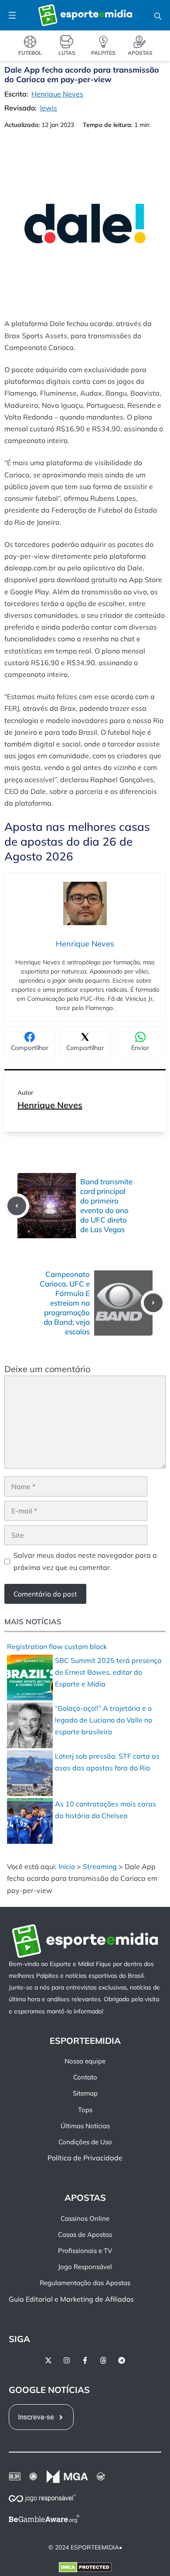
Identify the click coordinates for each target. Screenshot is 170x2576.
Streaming (100, 1866)
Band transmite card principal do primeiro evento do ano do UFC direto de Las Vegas (106, 1205)
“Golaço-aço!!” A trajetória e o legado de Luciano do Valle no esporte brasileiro (104, 1720)
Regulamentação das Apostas (85, 2283)
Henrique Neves (50, 1105)
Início (67, 1866)
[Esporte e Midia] (85, 15)
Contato (85, 2077)
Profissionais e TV (85, 2251)
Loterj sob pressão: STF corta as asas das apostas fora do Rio (107, 1762)
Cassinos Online (85, 2218)
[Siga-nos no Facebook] (85, 2360)
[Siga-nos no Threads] (103, 2360)
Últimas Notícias (85, 2126)
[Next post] (153, 1303)
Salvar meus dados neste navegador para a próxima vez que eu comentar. (85, 1561)
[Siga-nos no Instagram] (67, 2360)
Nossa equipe (85, 2061)
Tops (85, 2109)
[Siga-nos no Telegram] (122, 2360)
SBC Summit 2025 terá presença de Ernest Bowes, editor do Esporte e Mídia (108, 1672)
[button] (158, 15)
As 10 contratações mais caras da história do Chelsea (105, 1810)
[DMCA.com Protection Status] (85, 2569)
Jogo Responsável (85, 2267)
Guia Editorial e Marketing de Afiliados (71, 2299)
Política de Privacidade (85, 2158)
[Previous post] (17, 1206)
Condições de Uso (85, 2142)
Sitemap (85, 2093)
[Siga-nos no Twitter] (48, 2360)
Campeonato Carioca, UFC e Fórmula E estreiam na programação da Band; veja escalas (65, 1303)
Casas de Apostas (85, 2234)
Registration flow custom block (57, 1646)
